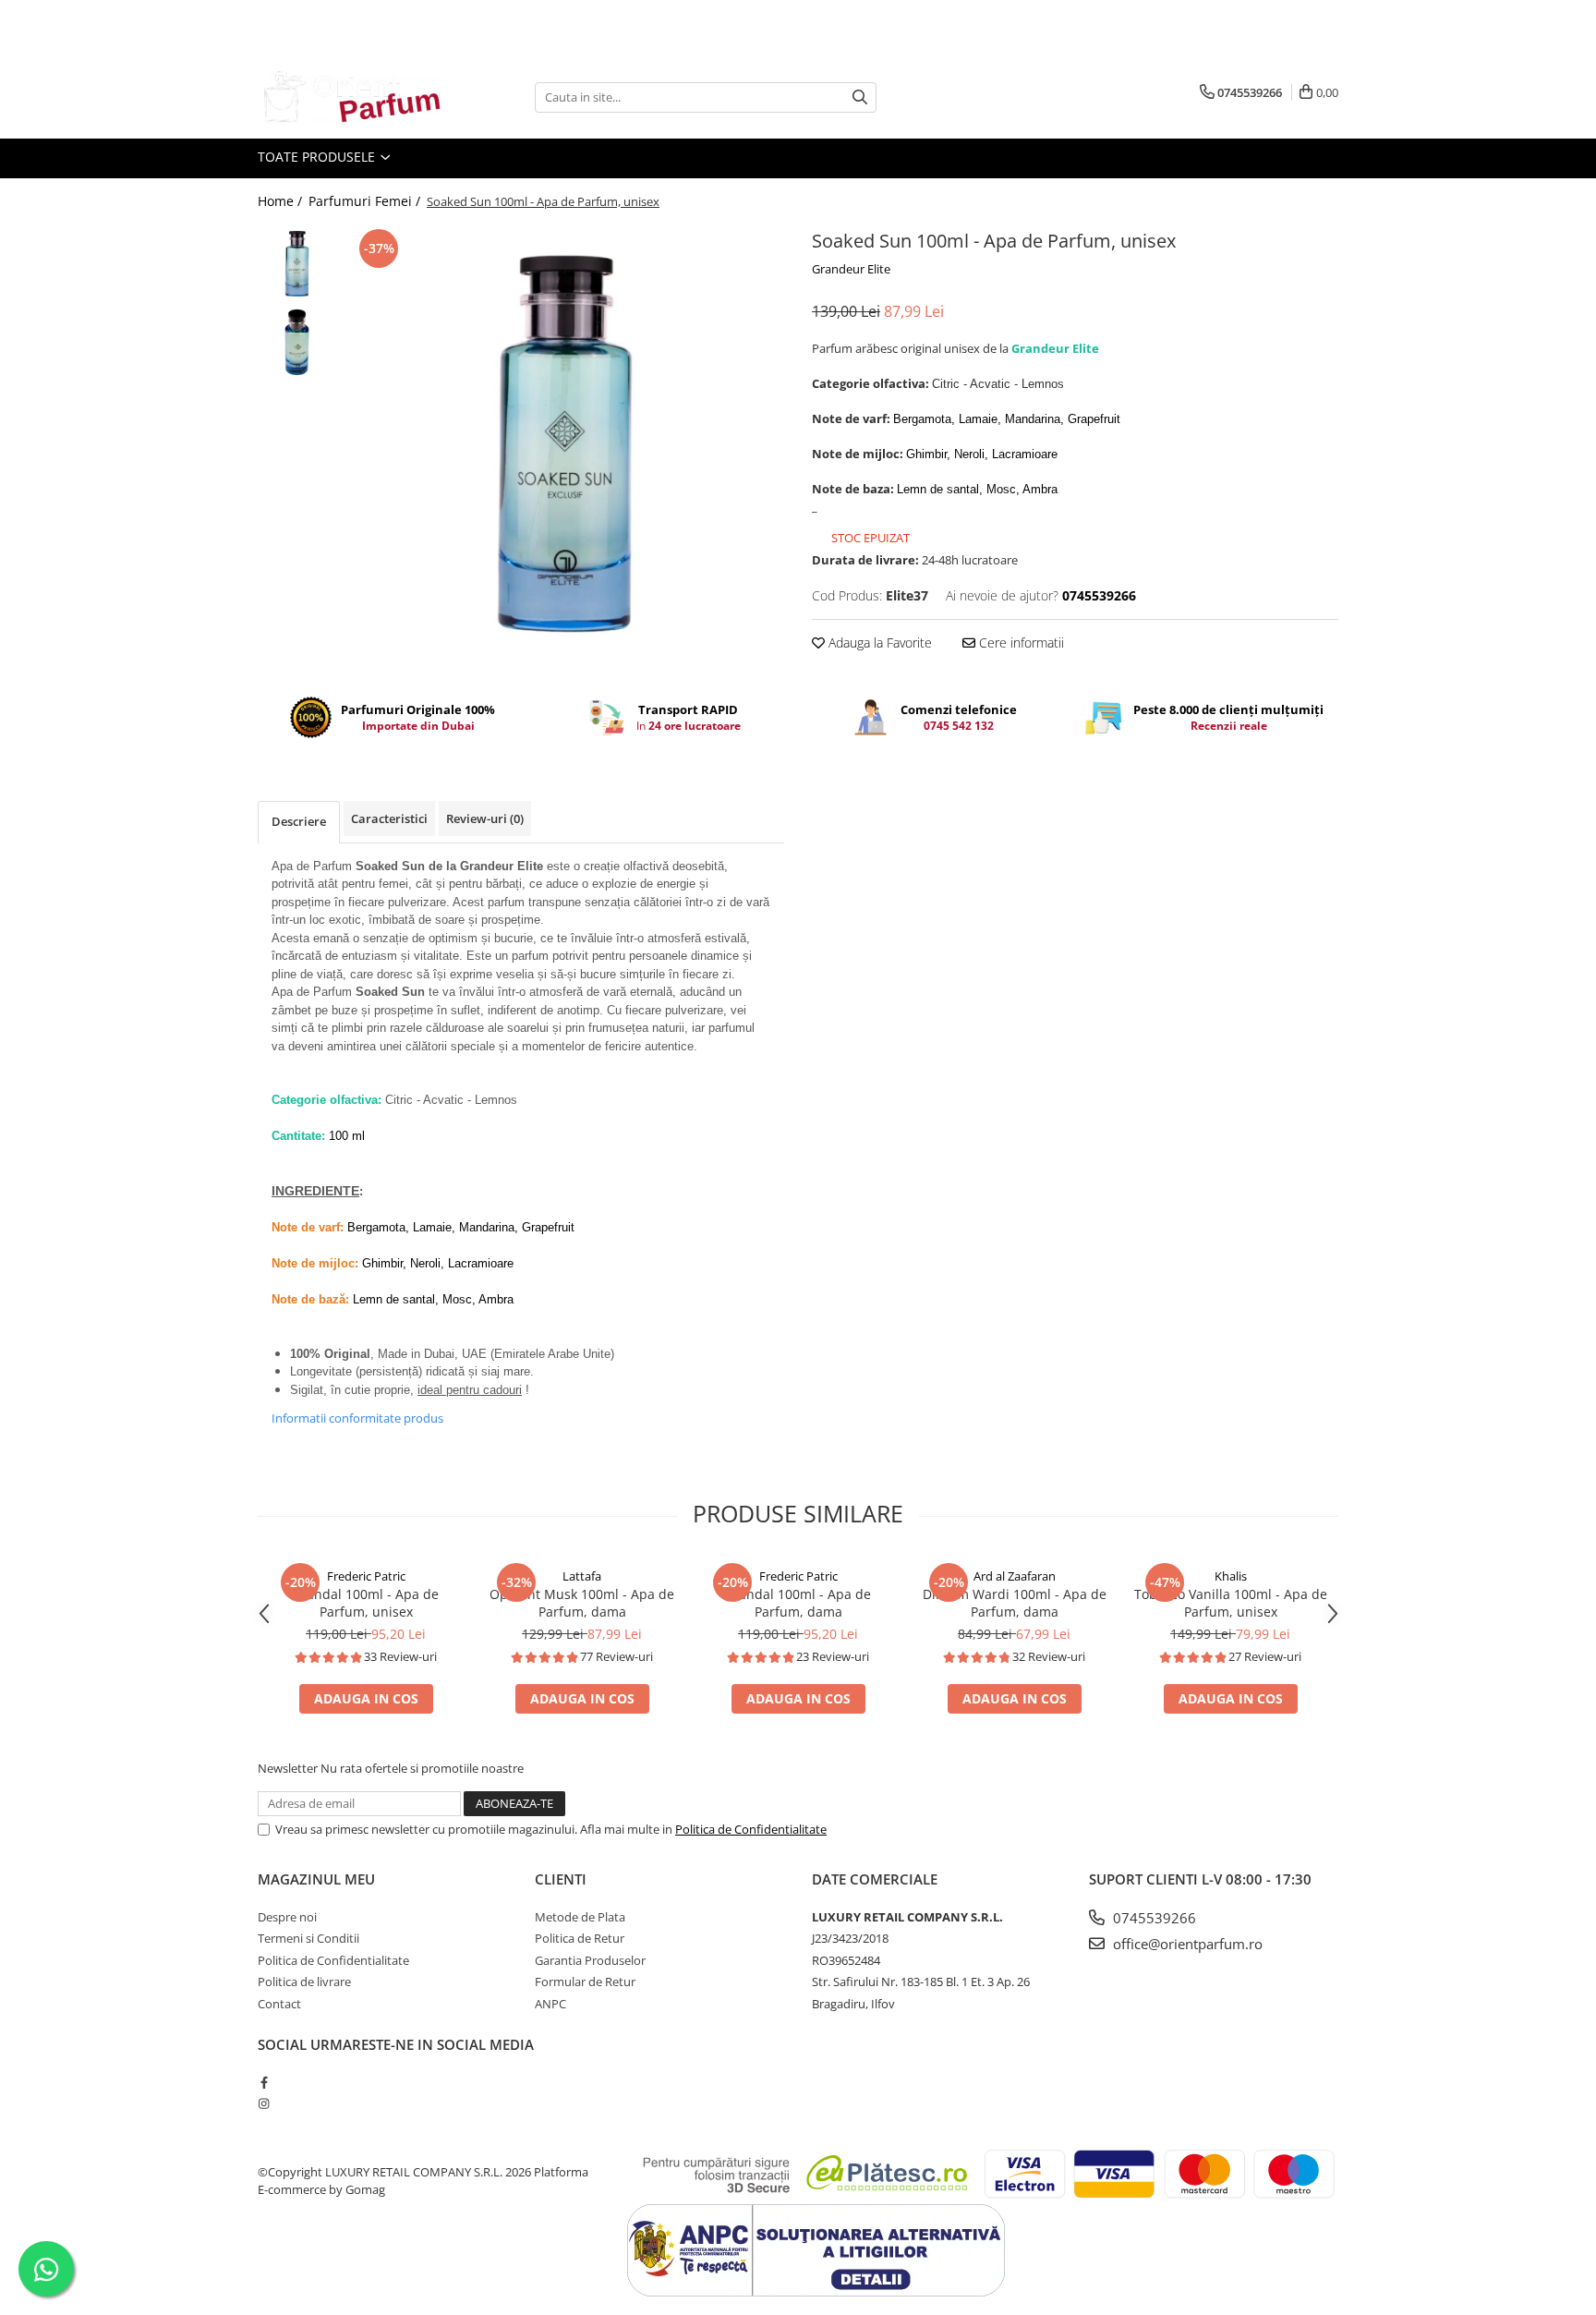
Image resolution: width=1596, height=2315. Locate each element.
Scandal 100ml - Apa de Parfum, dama (798, 1603)
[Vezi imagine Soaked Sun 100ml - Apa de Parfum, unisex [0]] (297, 264)
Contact (279, 2004)
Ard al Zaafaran (1015, 1576)
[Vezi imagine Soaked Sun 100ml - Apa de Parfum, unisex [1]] (297, 342)
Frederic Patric (366, 1576)
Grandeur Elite (851, 269)
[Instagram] (264, 2103)
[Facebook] (264, 2082)
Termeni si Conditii (308, 1938)
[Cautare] (860, 97)
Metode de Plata (580, 1917)
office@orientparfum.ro (1186, 1944)
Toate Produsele (318, 157)
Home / (282, 201)
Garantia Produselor (590, 1960)
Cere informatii (1020, 642)
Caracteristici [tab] (389, 818)
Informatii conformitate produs (357, 1418)
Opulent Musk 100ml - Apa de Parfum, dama (582, 1603)
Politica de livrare (304, 1982)
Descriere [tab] (299, 821)
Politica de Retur (580, 1938)
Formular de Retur (585, 1982)
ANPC (550, 2004)
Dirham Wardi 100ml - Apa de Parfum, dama (1015, 1603)
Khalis (1231, 1576)
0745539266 (1153, 1918)
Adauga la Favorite (878, 642)
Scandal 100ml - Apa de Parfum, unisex (366, 1603)
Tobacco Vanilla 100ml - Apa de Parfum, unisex (1231, 1603)
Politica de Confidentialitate (751, 1829)
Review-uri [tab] (485, 818)
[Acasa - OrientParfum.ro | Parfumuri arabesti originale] (350, 97)
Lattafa (582, 1576)
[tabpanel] (565, 444)
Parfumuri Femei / (366, 201)
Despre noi (287, 1917)
